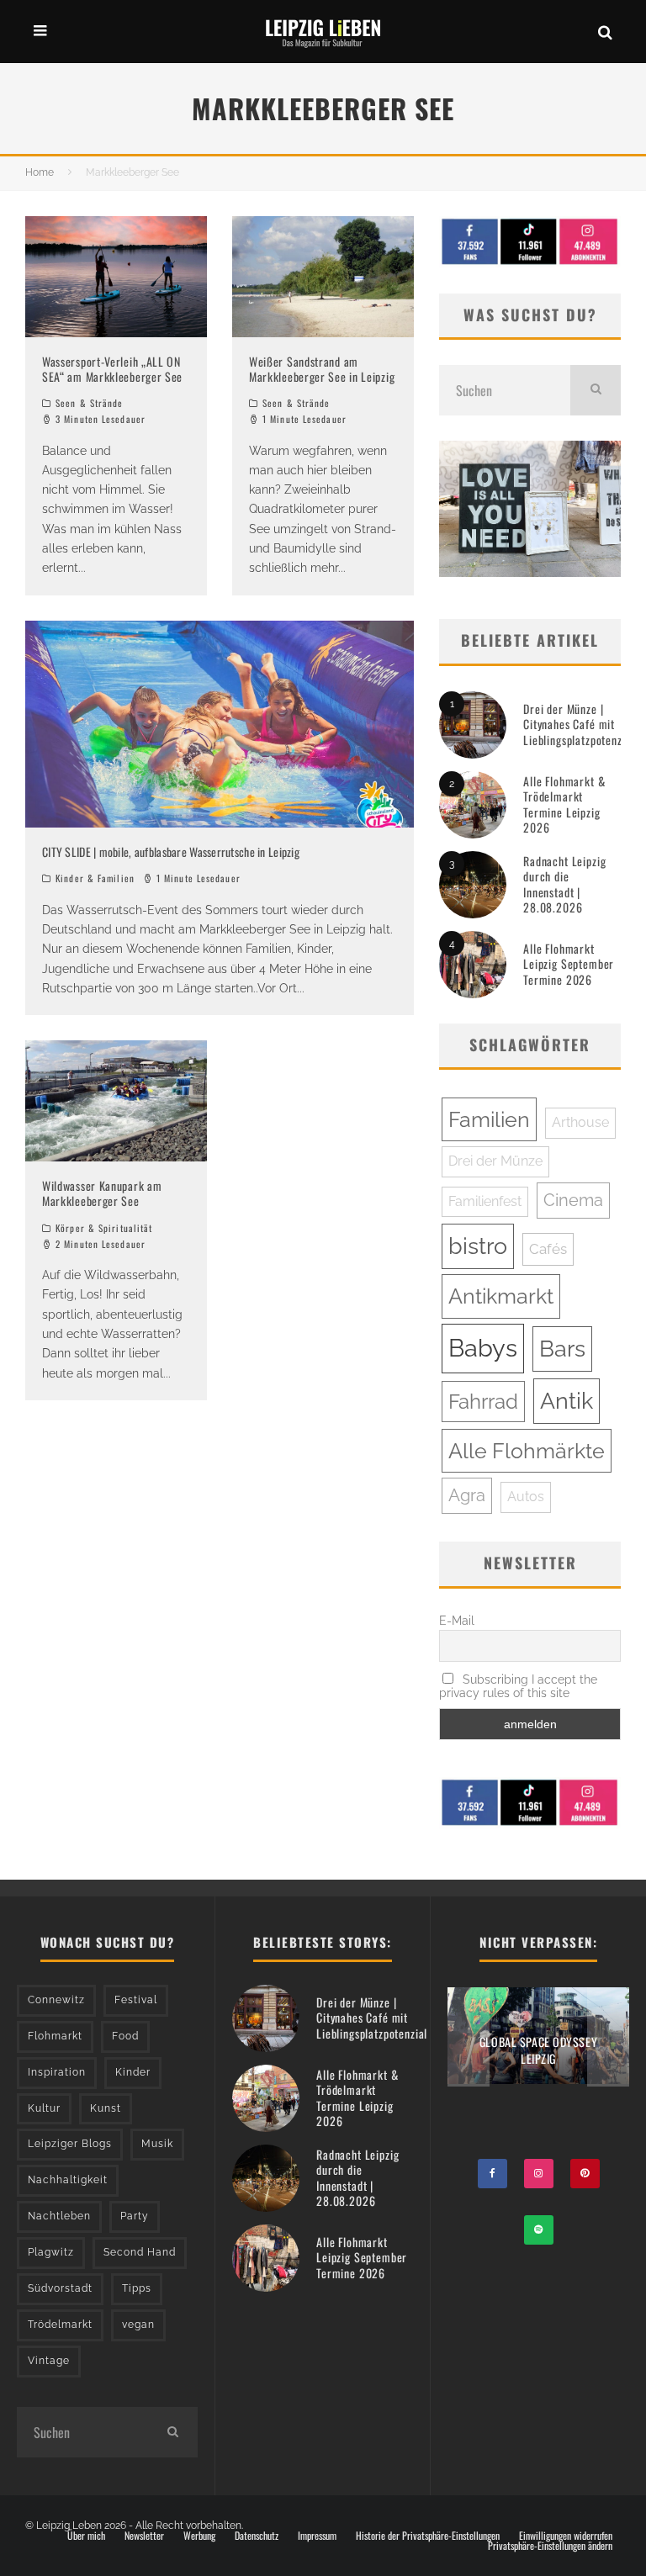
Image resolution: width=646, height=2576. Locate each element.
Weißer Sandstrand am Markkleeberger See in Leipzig (322, 369)
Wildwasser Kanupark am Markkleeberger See (102, 1193)
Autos (526, 1497)
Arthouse (580, 1122)
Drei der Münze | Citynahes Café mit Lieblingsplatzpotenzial (579, 724)
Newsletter (144, 2536)
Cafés (548, 1249)
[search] (596, 390)
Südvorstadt (60, 2288)
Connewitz (56, 2000)
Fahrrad (483, 1402)
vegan (138, 2325)
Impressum (317, 2536)
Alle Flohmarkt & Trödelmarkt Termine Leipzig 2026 (564, 804)
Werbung (199, 2536)
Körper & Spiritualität (104, 1228)
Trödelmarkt (60, 2325)
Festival (136, 2000)
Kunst (106, 2108)
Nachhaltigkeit (68, 2180)
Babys (483, 1348)
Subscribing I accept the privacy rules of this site (518, 1686)
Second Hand (140, 2252)
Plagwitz (51, 2252)
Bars (562, 1349)
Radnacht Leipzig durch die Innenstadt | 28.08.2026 (564, 884)
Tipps (137, 2288)
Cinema (573, 1200)
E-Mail (457, 1621)
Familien (489, 1119)
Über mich (86, 2536)
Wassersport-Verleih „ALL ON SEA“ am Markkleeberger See (112, 369)
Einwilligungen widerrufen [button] (566, 2536)
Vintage (49, 2361)
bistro (478, 1246)
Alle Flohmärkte (527, 1451)
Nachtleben (59, 2216)
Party (135, 2216)
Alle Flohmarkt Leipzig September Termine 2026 (569, 963)
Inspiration (57, 2072)
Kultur (44, 2108)
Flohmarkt (55, 2036)
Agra (467, 1495)
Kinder (133, 2072)
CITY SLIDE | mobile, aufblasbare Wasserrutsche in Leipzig (171, 852)
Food (125, 2036)
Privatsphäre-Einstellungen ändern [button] (550, 2546)
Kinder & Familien (95, 878)
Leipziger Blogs (70, 2144)
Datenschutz (257, 2536)
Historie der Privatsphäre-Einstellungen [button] (428, 2536)
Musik (157, 2144)
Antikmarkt (501, 1296)
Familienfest (485, 1201)
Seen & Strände (89, 403)
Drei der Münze (495, 1161)
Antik (567, 1401)
